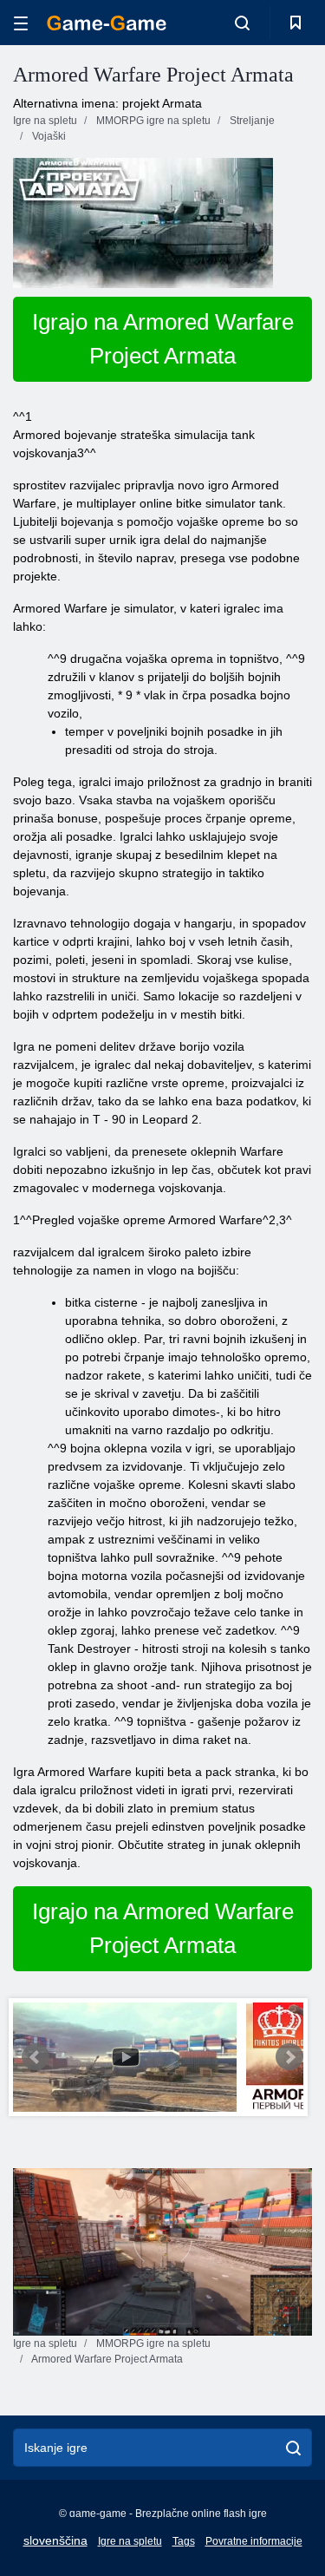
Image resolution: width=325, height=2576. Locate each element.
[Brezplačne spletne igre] (107, 23)
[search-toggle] (242, 23)
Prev (36, 2057)
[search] (293, 2448)
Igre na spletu (130, 2541)
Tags (184, 2541)
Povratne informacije (254, 2541)
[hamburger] (21, 23)
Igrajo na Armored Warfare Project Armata (163, 339)
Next (289, 2057)
